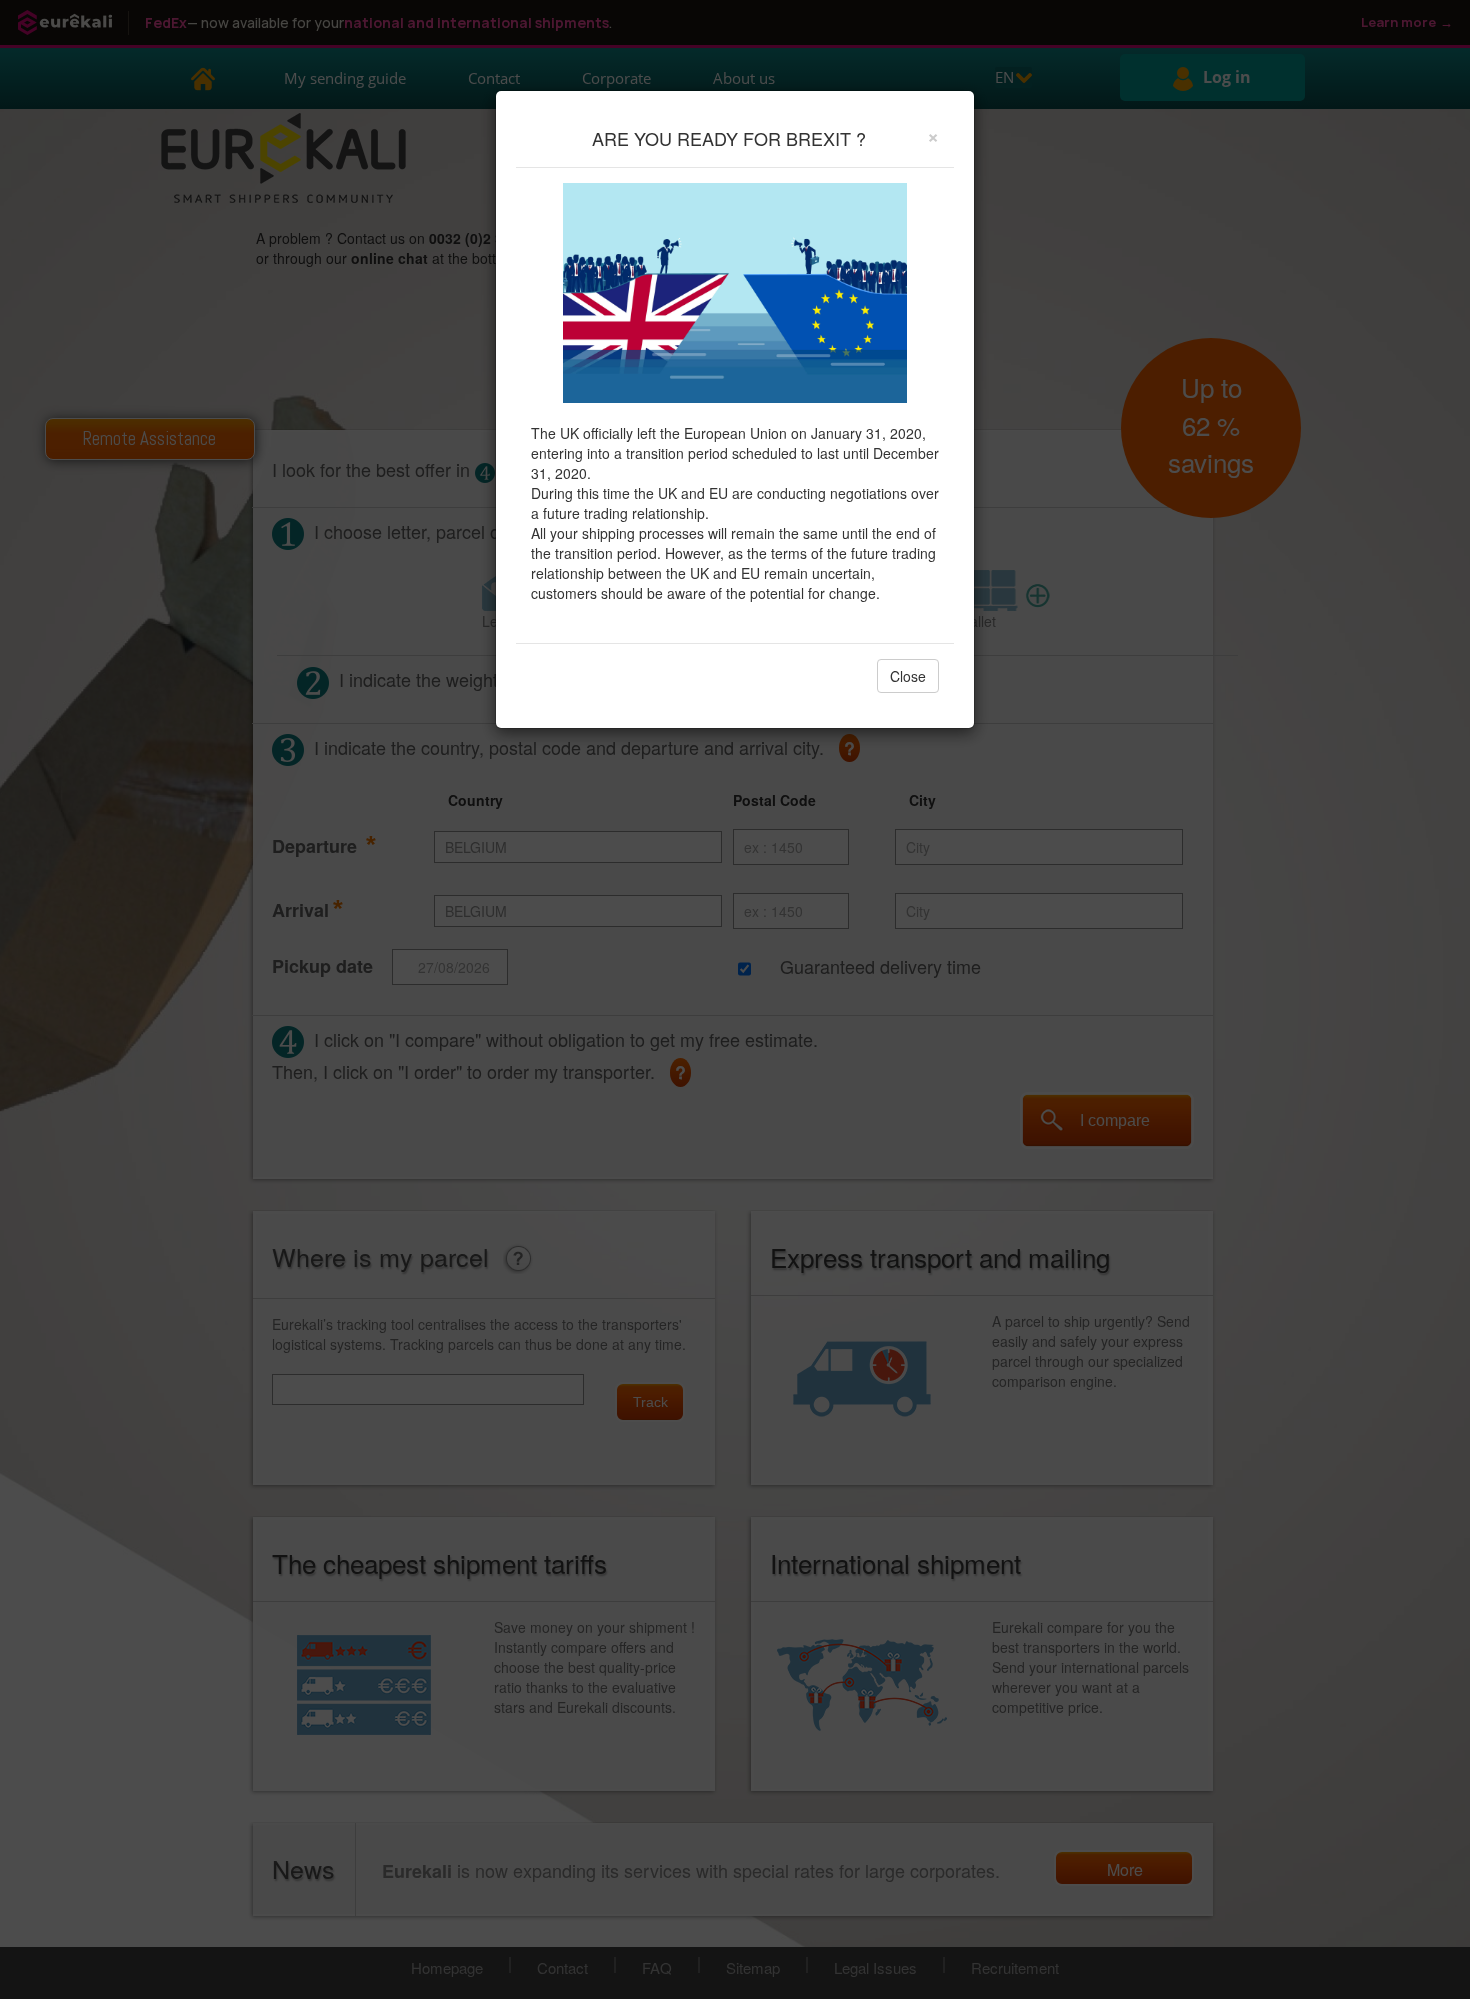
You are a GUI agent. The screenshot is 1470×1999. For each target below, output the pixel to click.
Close (908, 676)
